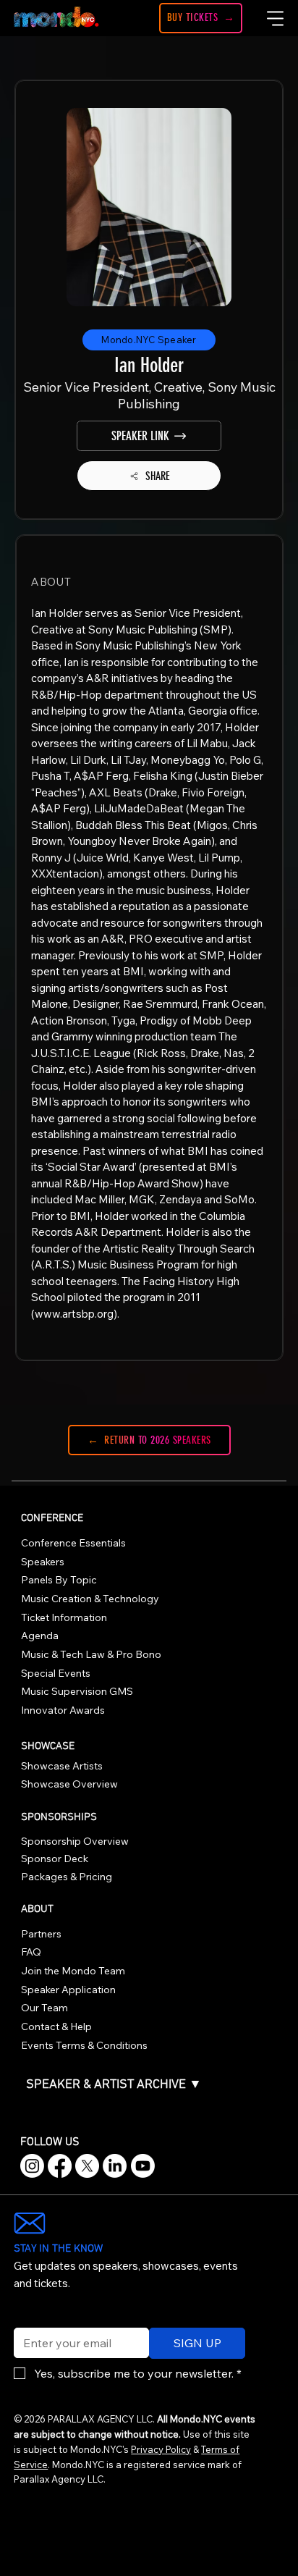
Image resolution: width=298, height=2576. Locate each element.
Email (25, 2318)
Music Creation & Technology (90, 1599)
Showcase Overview (69, 1784)
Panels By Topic (59, 1580)
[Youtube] (143, 2166)
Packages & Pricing (67, 1877)
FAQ (31, 1952)
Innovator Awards (63, 1710)
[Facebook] (60, 2166)
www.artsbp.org (74, 1314)
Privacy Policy (161, 2449)
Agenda (40, 1636)
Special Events (56, 1673)
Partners (41, 1934)
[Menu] (276, 18)
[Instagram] (32, 2166)
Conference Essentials (73, 1543)
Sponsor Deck (55, 1859)
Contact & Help (56, 2026)
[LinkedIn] (115, 2166)
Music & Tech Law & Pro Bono (91, 1654)
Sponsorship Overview (75, 1841)
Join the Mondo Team (73, 1971)
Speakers (43, 1562)
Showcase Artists (62, 1766)
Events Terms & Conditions (84, 2045)
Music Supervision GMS (77, 1691)
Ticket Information (64, 1617)
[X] (87, 2166)
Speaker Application (68, 1990)
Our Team (44, 2008)
